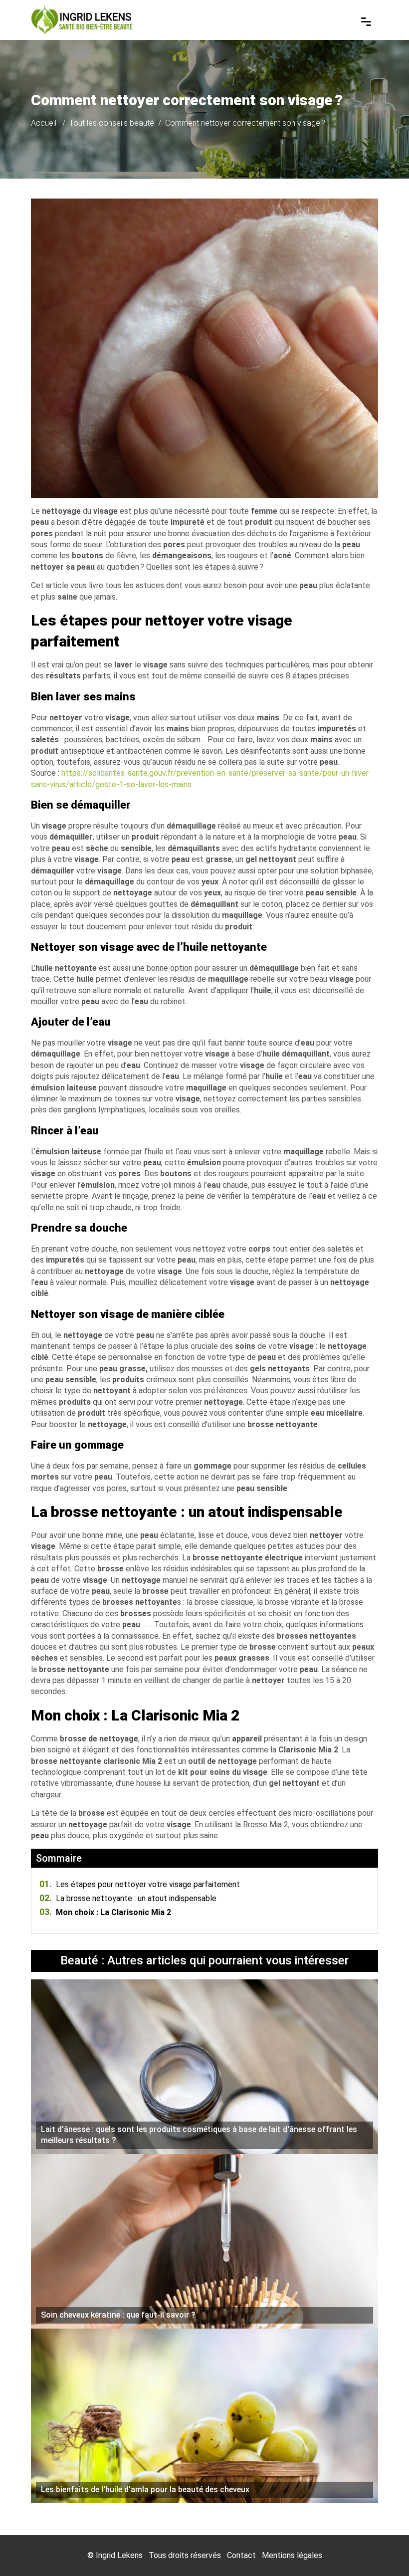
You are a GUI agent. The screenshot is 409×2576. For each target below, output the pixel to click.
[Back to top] (382, 2549)
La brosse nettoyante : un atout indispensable (128, 1898)
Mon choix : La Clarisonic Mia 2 (105, 1912)
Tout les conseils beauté (112, 123)
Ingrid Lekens (119, 2555)
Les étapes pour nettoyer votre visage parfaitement (140, 1884)
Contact (241, 2555)
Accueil (44, 123)
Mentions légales (292, 2555)
